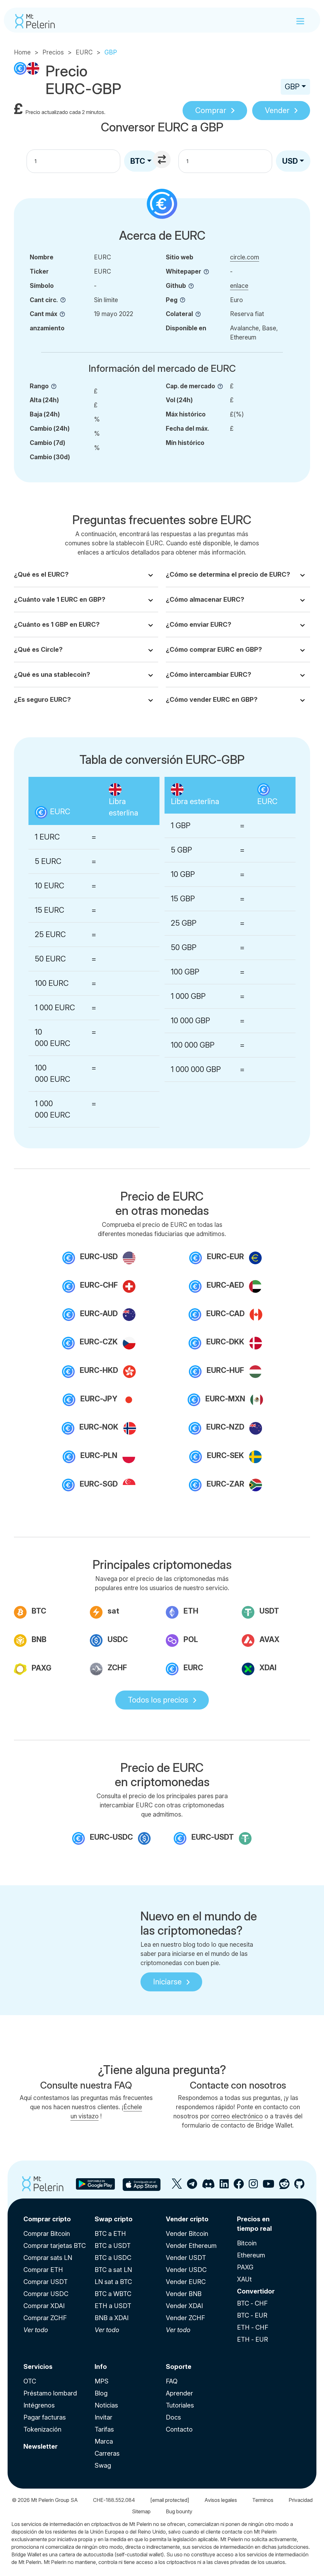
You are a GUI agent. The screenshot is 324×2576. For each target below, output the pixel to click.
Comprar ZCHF (45, 2318)
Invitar (103, 2417)
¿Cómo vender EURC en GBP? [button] (212, 700)
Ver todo (36, 2330)
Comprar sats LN (48, 2258)
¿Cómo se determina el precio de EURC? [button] (228, 574)
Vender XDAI (184, 2306)
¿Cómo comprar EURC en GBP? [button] (214, 650)
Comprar (211, 110)
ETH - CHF (253, 2327)
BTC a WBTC (113, 2294)
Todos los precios (158, 1700)
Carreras (107, 2453)
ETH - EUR (252, 2339)
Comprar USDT (46, 2282)
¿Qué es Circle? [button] (38, 650)
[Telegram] (192, 2186)
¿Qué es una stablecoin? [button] (52, 675)
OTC (30, 2381)
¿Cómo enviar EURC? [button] (199, 625)
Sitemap (141, 2511)
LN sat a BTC (113, 2282)
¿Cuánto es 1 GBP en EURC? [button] (57, 625)
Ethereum (251, 2255)
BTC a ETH (110, 2234)
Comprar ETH (43, 2270)
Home (22, 52)
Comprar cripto (47, 2219)
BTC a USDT (113, 2246)
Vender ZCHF (185, 2318)
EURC (84, 52)
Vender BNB (184, 2294)
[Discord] (208, 2186)
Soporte (179, 2367)
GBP (292, 87)
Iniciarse (167, 1982)
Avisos (221, 2500)
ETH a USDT (113, 2306)
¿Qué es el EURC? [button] (41, 574)
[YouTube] (268, 2186)
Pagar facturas (45, 2417)
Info (101, 2367)
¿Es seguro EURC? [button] (42, 700)
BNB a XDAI (112, 2318)
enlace (239, 286)
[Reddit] (284, 2186)
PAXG (245, 2267)
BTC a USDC (113, 2258)
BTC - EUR (252, 2315)
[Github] (299, 2186)
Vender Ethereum (191, 2246)
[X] (177, 2186)
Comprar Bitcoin (47, 2234)
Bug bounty (179, 2511)
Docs (173, 2417)
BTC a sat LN (113, 2270)
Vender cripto (187, 2219)
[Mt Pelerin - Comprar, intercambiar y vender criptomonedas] (35, 21)
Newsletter (40, 2446)
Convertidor (256, 2291)
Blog (101, 2393)
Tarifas (104, 2429)
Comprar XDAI (44, 2306)
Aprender (179, 2393)
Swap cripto (114, 2219)
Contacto (179, 2429)
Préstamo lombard (50, 2393)
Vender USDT (186, 2258)
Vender (277, 110)
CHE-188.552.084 (114, 2500)
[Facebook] (239, 2186)
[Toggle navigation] (300, 21)
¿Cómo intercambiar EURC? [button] (209, 675)
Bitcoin (247, 2243)
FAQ (172, 2381)
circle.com (245, 257)
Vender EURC (186, 2282)
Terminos (263, 2500)
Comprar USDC (46, 2294)
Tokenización (42, 2429)
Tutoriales (180, 2405)
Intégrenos (39, 2405)
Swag (103, 2465)
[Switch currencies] (163, 160)
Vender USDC (186, 2270)
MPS (102, 2381)
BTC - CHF (252, 2303)
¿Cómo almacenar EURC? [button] (205, 600)
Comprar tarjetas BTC (55, 2246)
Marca (104, 2441)
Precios (53, 52)
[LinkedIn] (224, 2186)
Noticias (106, 2405)
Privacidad (301, 2500)
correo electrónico (237, 2116)
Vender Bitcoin (187, 2234)
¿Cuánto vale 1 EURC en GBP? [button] (60, 600)
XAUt (244, 2279)
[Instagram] (253, 2186)
